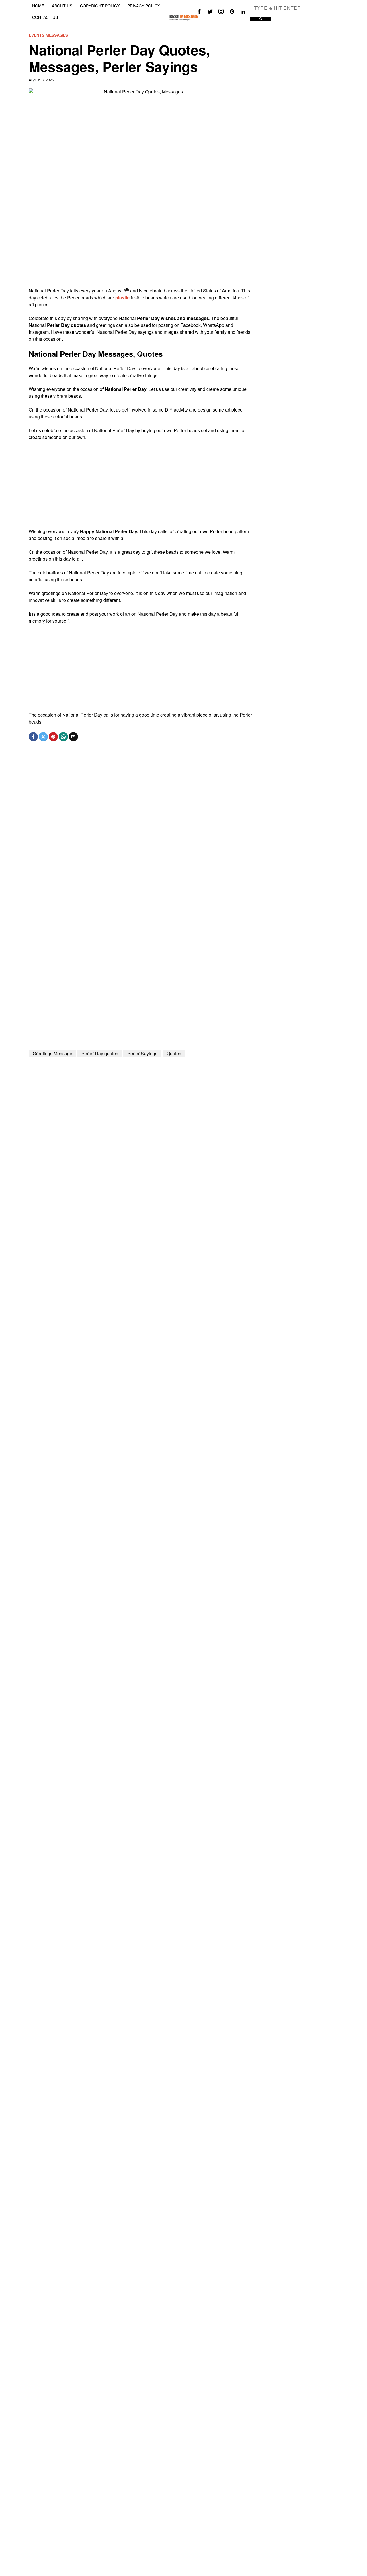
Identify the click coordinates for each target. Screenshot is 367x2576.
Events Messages (48, 35)
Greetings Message (52, 1053)
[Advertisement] (141, 247)
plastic (122, 298)
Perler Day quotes (100, 1053)
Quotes (174, 1053)
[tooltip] (199, 11)
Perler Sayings (142, 1053)
